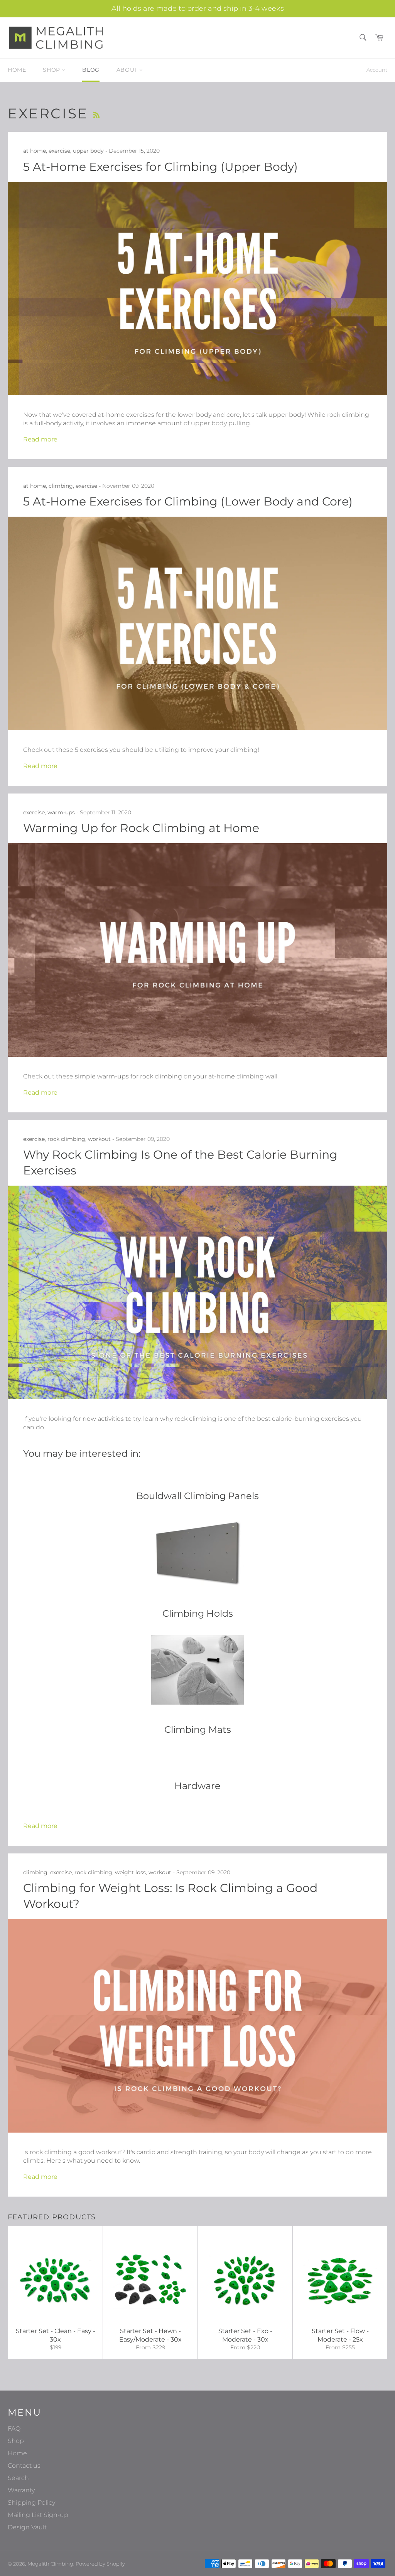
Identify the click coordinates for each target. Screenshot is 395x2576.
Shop (52, 70)
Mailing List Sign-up (38, 2515)
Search (18, 2478)
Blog (91, 70)
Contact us (24, 2466)
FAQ (14, 2429)
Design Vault (27, 2527)
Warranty (21, 2490)
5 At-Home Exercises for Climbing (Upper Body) (160, 167)
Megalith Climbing (50, 2564)
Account (377, 70)
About (128, 70)
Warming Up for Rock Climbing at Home (141, 828)
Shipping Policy (31, 2503)
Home (17, 70)
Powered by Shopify (100, 2564)
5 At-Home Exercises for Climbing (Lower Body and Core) (188, 501)
